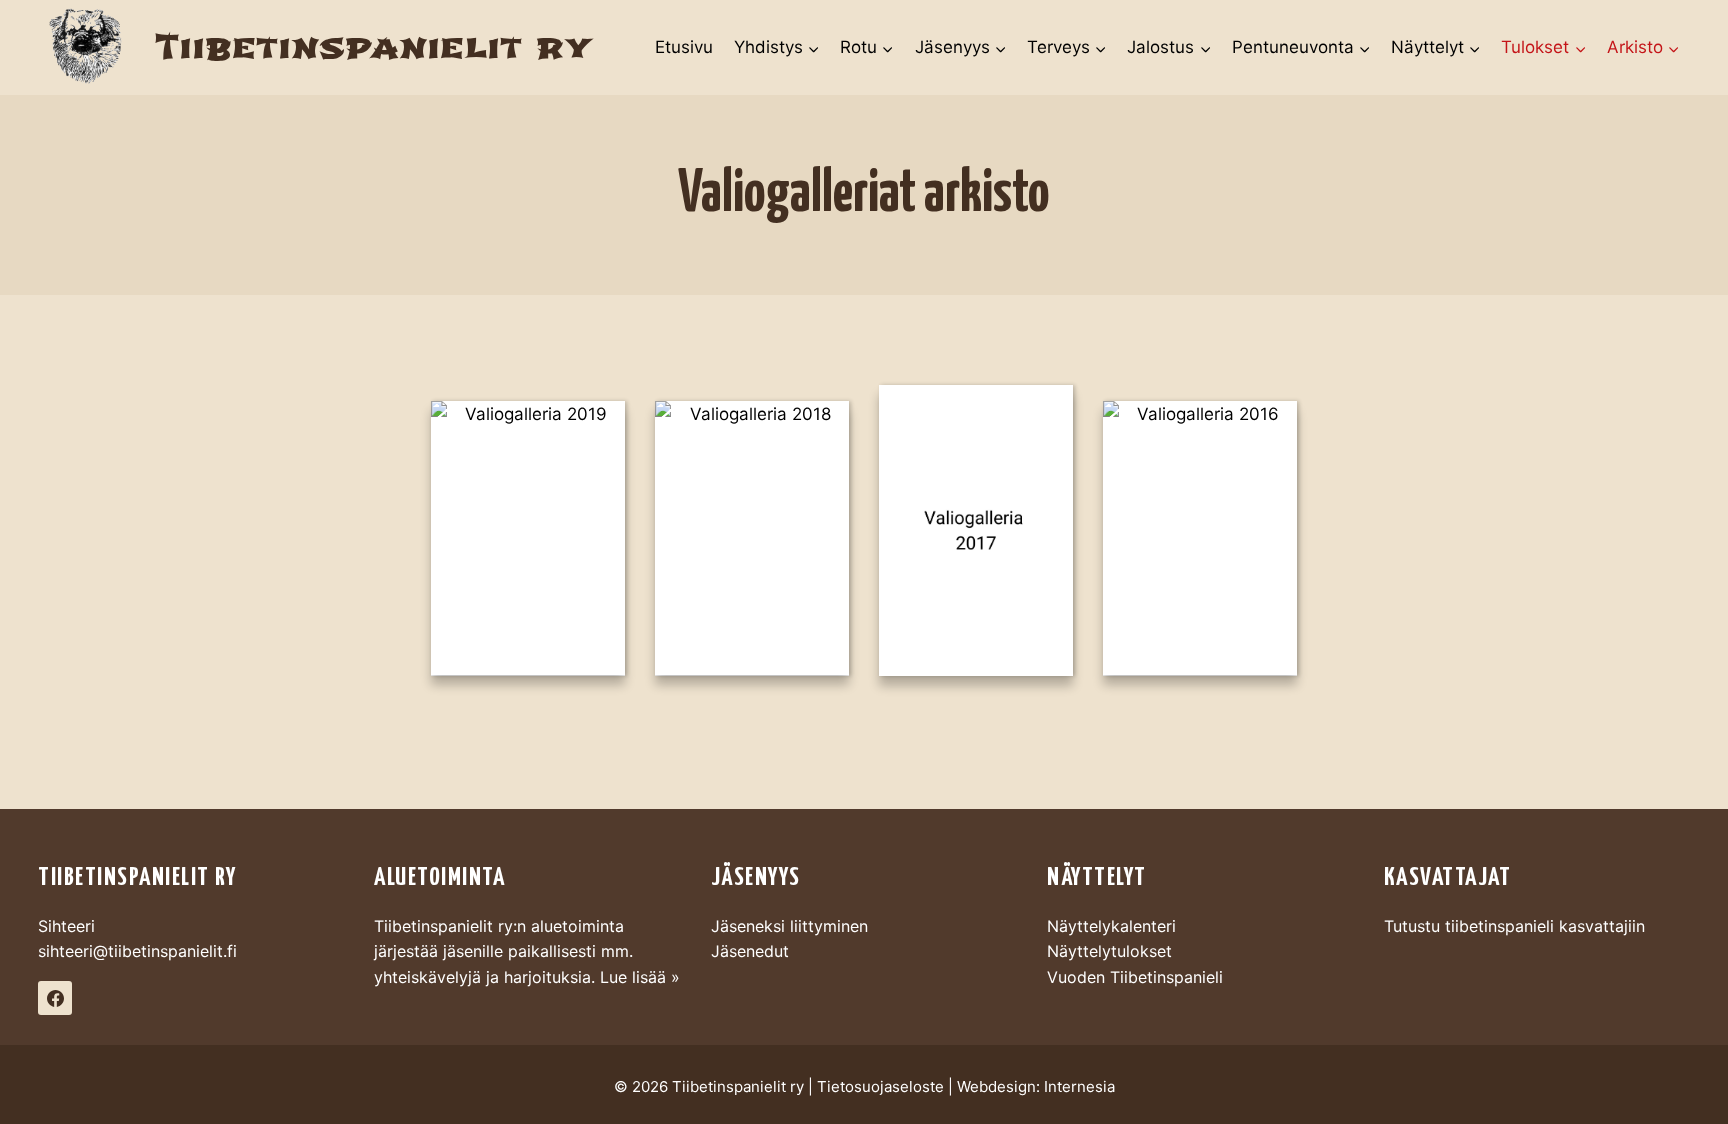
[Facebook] (55, 998)
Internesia (1079, 1086)
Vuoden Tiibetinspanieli (1135, 977)
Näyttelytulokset (1109, 951)
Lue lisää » (640, 977)
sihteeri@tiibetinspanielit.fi (137, 951)
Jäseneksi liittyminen (789, 926)
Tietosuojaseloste (880, 1086)
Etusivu (684, 47)
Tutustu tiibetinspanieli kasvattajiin (1514, 926)
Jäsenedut (750, 951)
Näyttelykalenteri (1111, 926)
